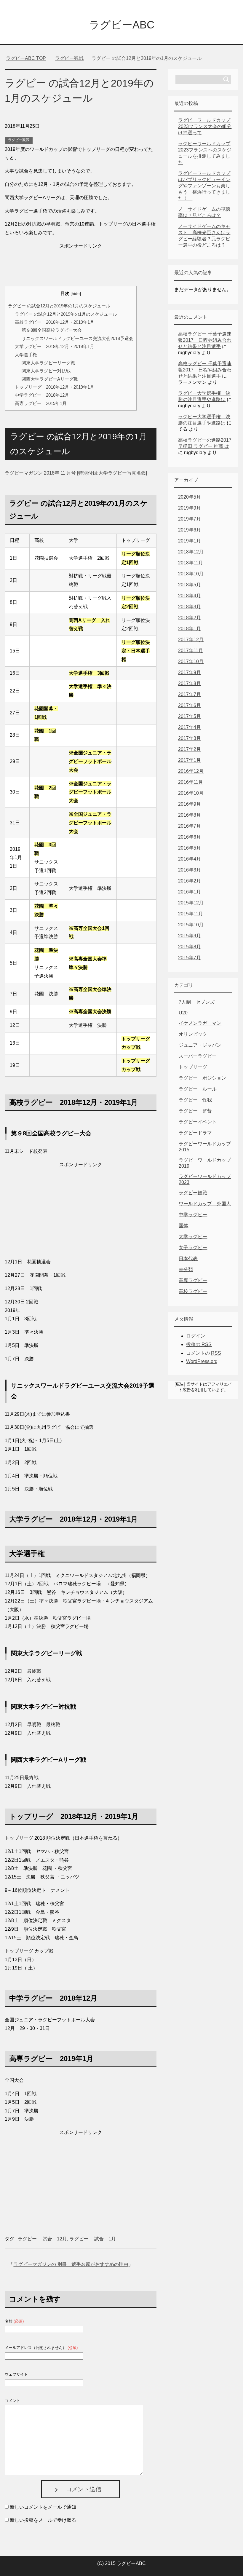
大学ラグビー (193, 1237)
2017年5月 (190, 716)
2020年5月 (190, 497)
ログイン (196, 1336)
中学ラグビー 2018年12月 (42, 395)
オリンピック (193, 1034)
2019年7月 (190, 519)
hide (76, 294)
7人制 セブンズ (197, 1002)
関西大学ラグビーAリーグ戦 (50, 379)
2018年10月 (191, 574)
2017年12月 (191, 640)
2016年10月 (191, 793)
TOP (26, 58)
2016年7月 (190, 826)
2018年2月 (190, 618)
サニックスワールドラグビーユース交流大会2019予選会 (77, 338)
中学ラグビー (193, 1215)
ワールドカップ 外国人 (205, 1204)
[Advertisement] (81, 265)
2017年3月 (190, 738)
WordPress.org (202, 1361)
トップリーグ (193, 1067)
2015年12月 (191, 903)
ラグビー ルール (198, 1089)
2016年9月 (190, 804)
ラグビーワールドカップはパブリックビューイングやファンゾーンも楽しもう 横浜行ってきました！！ (204, 186)
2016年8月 (190, 815)
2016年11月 (191, 782)
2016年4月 (190, 859)
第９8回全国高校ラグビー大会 (52, 330)
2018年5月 (190, 585)
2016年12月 (191, 771)
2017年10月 (191, 661)
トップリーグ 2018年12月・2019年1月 (55, 387)
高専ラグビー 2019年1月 (41, 403)
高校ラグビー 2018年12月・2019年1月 (55, 322)
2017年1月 (190, 760)
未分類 (186, 1269)
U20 (183, 1013)
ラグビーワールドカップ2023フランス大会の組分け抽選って (205, 126)
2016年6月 (190, 837)
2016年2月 (190, 881)
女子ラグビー (193, 1248)
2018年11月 (191, 563)
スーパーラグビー (198, 1056)
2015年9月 (190, 936)
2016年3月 (190, 870)
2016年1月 (190, 892)
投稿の (199, 1344)
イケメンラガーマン (200, 1023)
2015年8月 (190, 947)
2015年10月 (191, 925)
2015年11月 (191, 914)
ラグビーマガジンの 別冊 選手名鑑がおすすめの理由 (71, 2264)
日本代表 (188, 1259)
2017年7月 (190, 694)
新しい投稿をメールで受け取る (43, 2520)
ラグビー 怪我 (195, 1100)
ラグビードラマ (195, 1133)
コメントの (204, 1353)
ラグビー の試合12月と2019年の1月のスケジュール (59, 306)
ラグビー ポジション (202, 1078)
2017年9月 (190, 672)
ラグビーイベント (198, 1122)
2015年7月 (190, 958)
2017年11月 (191, 651)
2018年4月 (190, 596)
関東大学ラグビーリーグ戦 (48, 363)
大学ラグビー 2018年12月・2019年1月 (55, 346)
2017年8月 (190, 683)
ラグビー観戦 (19, 140)
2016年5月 (190, 848)
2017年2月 (190, 749)
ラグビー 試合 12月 (42, 2239)
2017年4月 (190, 727)
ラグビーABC (122, 25)
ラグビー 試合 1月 (93, 2239)
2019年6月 (190, 530)
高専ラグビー (193, 1280)
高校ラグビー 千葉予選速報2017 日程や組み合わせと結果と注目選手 (205, 340)
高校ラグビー (193, 1291)
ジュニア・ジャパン (200, 1045)
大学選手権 (26, 355)
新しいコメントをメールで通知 (43, 2507)
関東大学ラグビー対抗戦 (46, 371)
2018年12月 (191, 552)
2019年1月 (190, 541)
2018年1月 (190, 629)
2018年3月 (190, 607)
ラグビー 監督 (195, 1111)
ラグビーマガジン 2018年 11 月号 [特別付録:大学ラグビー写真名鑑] (76, 473)
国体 (183, 1226)
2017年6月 (190, 705)
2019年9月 (190, 508)
